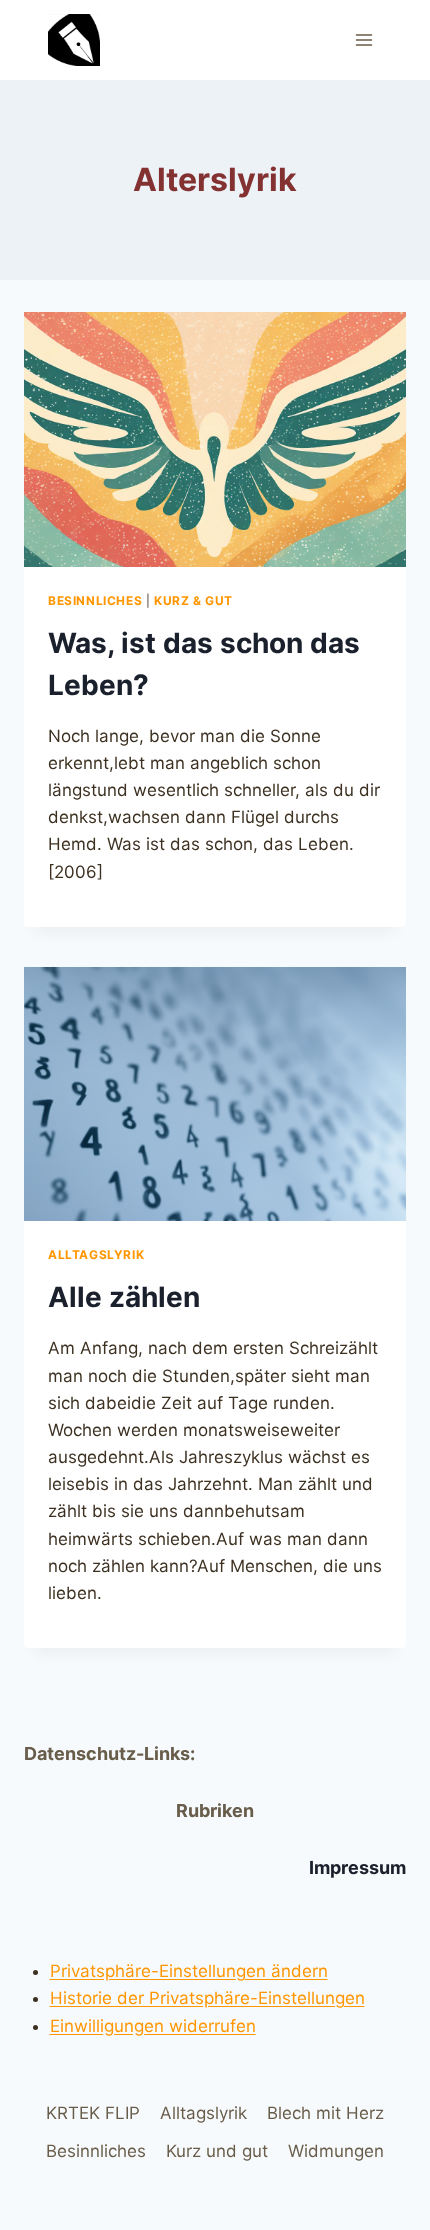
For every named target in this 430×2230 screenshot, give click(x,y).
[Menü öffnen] (363, 39)
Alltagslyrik (96, 1254)
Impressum (357, 1867)
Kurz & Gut (193, 600)
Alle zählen (124, 1297)
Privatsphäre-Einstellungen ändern (189, 1971)
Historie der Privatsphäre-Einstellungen (207, 1998)
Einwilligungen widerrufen (153, 2026)
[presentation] (215, 439)
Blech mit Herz (325, 2113)
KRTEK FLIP (93, 2113)
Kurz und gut (217, 2151)
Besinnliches (95, 600)
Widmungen (336, 2151)
